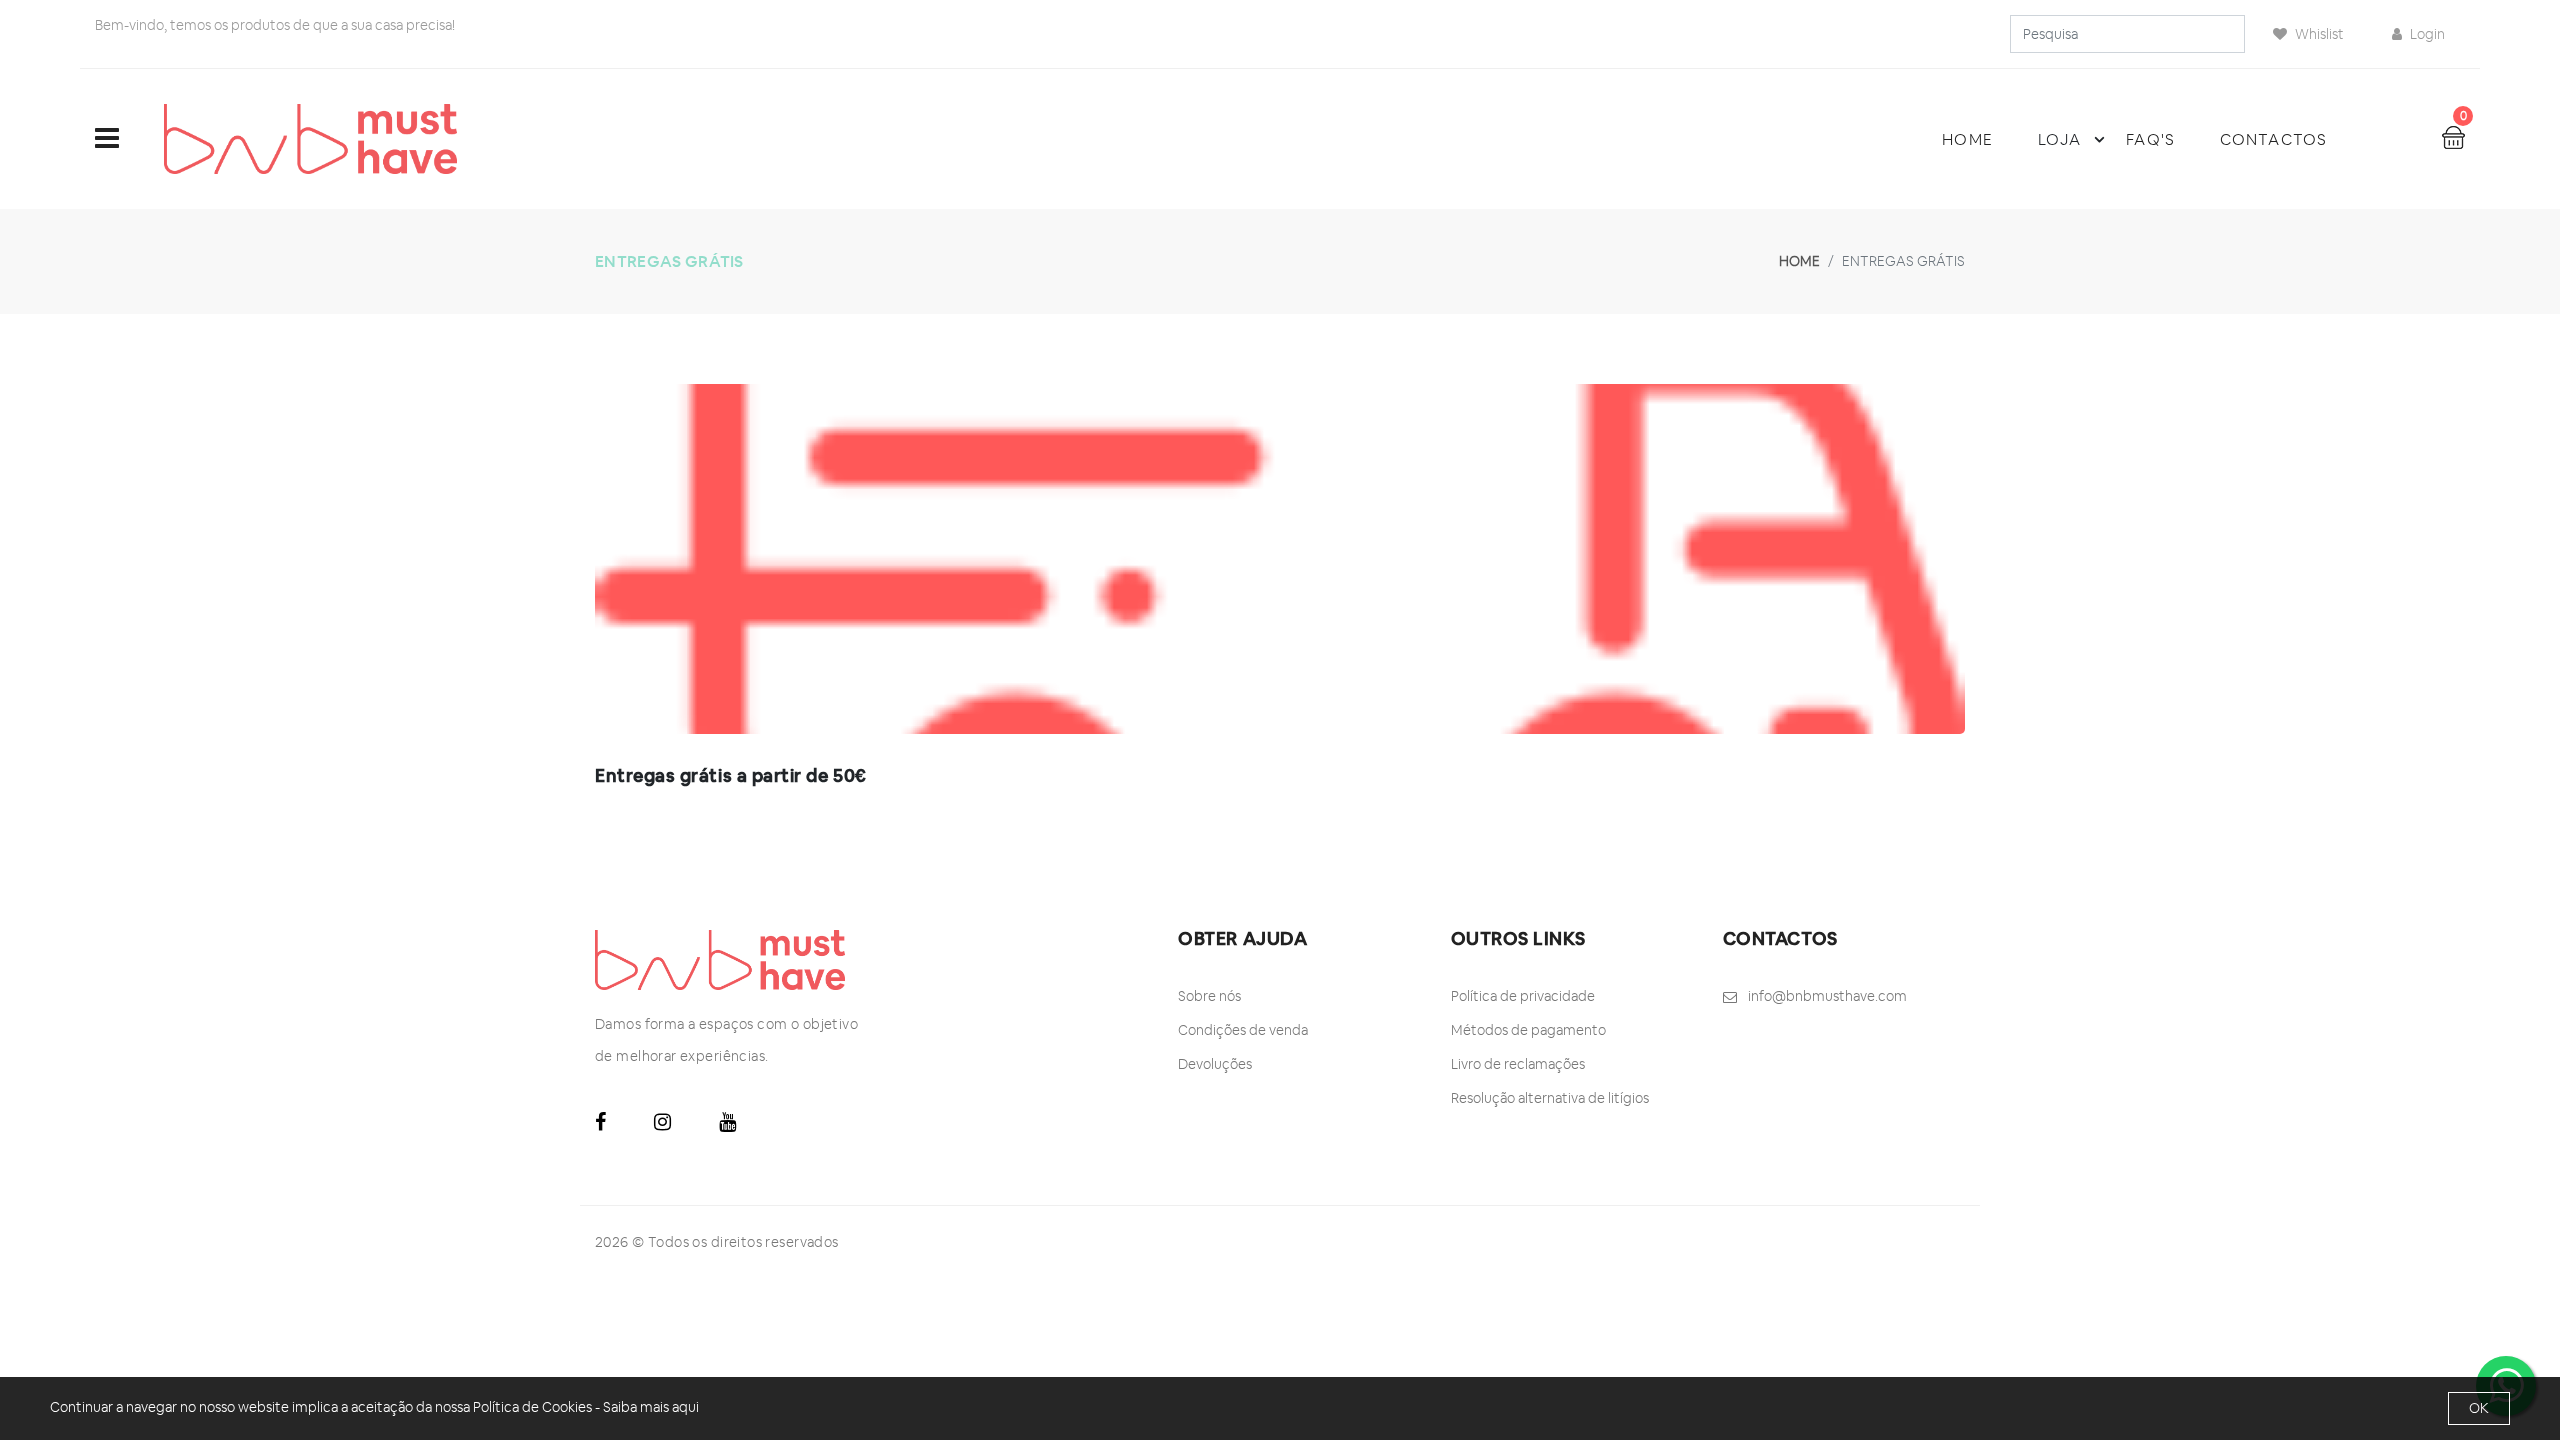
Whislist (2318, 34)
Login (2426, 34)
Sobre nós (1209, 996)
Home (1967, 139)
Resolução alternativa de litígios (1550, 1098)
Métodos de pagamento (1528, 1030)
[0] (2453, 136)
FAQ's (2150, 139)
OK (2479, 1408)
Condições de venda (1243, 1030)
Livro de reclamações (1518, 1064)
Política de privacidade (1523, 996)
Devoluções (1215, 1064)
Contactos (2273, 139)
